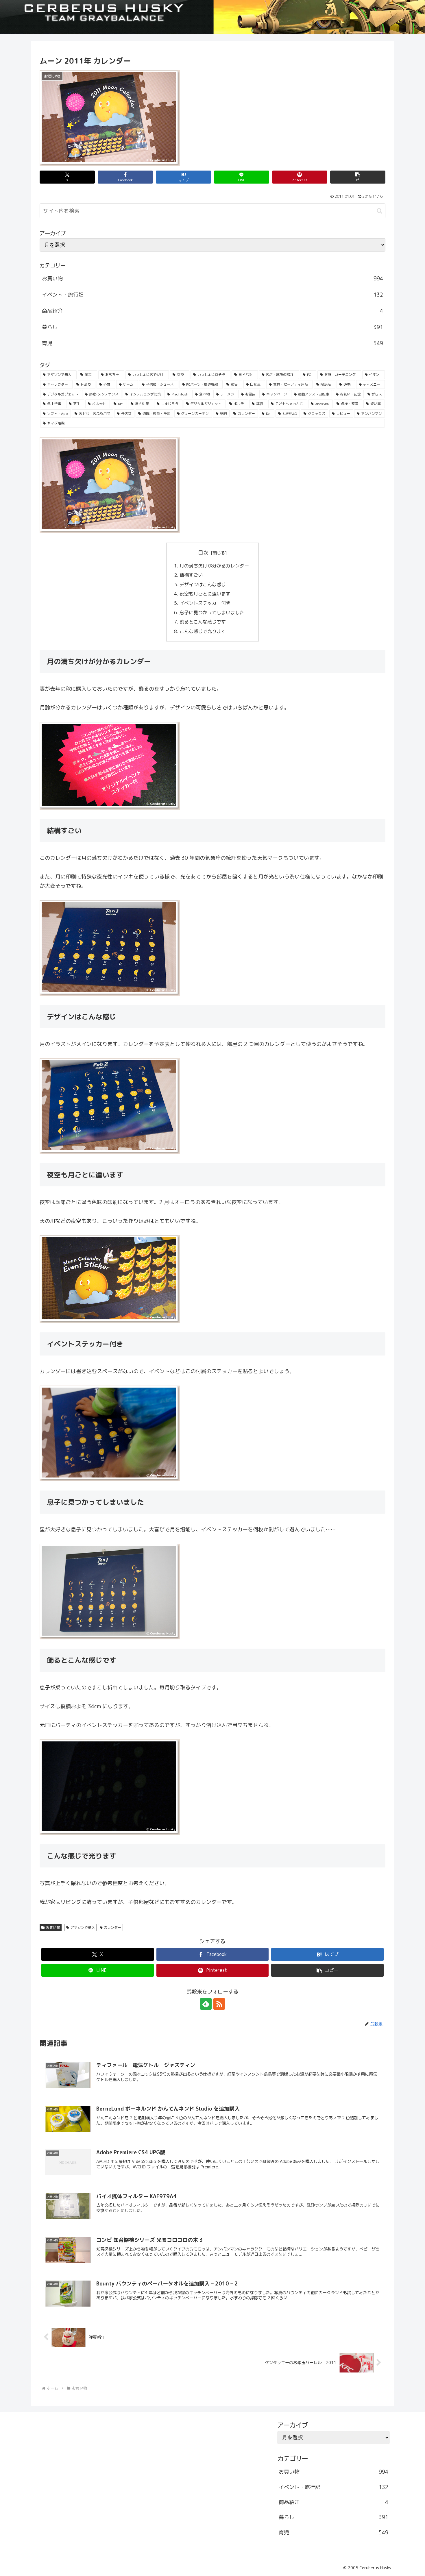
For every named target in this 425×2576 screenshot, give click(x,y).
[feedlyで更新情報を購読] (206, 2004)
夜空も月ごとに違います (206, 594)
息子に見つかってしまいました (212, 613)
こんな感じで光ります (203, 631)
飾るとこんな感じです (203, 622)
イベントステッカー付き (206, 603)
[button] (358, 177)
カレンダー (112, 1927)
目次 (203, 553)
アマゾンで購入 (83, 1927)
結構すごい (192, 575)
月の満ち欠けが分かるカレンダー (215, 566)
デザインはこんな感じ (203, 585)
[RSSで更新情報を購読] (219, 2004)
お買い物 (53, 1927)
